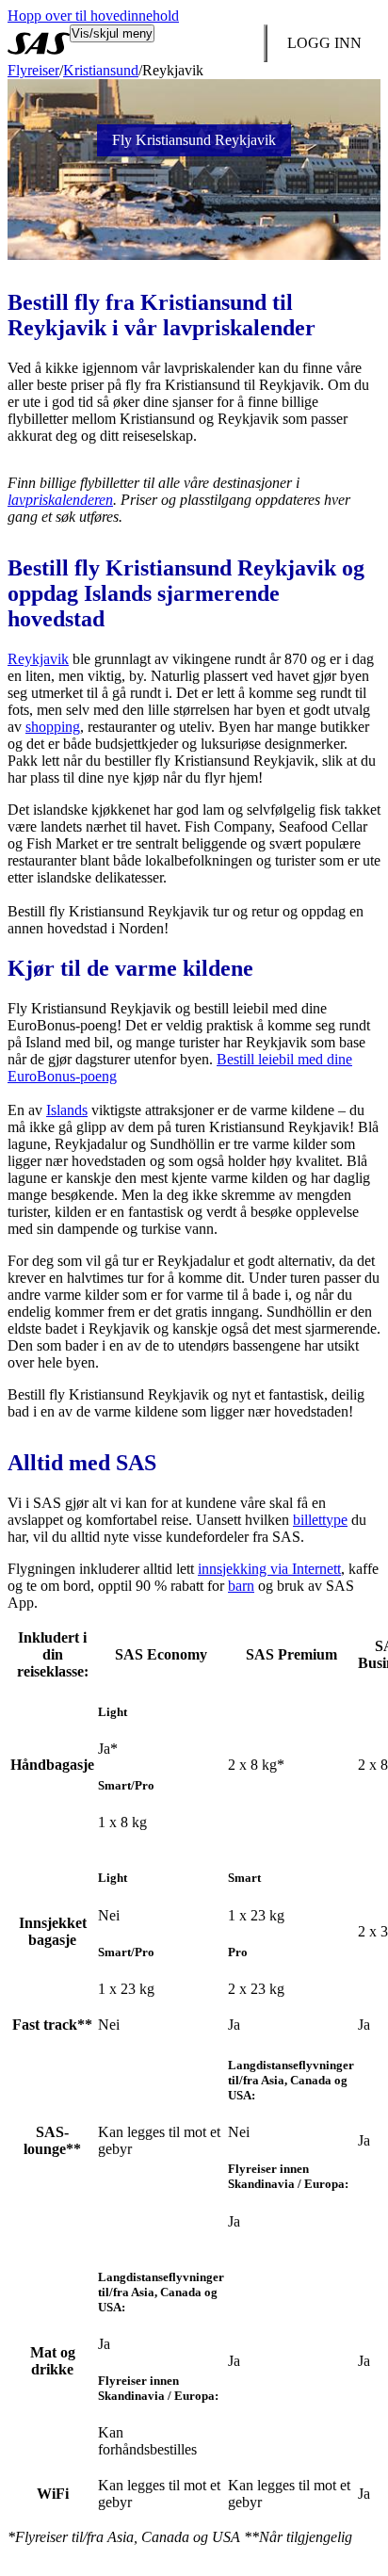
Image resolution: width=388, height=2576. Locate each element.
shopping (53, 727)
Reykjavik (38, 659)
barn (241, 1586)
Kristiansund (101, 70)
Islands (67, 1110)
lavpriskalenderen (60, 500)
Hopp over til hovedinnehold (93, 16)
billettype (320, 1520)
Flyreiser (33, 70)
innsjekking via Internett (269, 1569)
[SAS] (39, 43)
